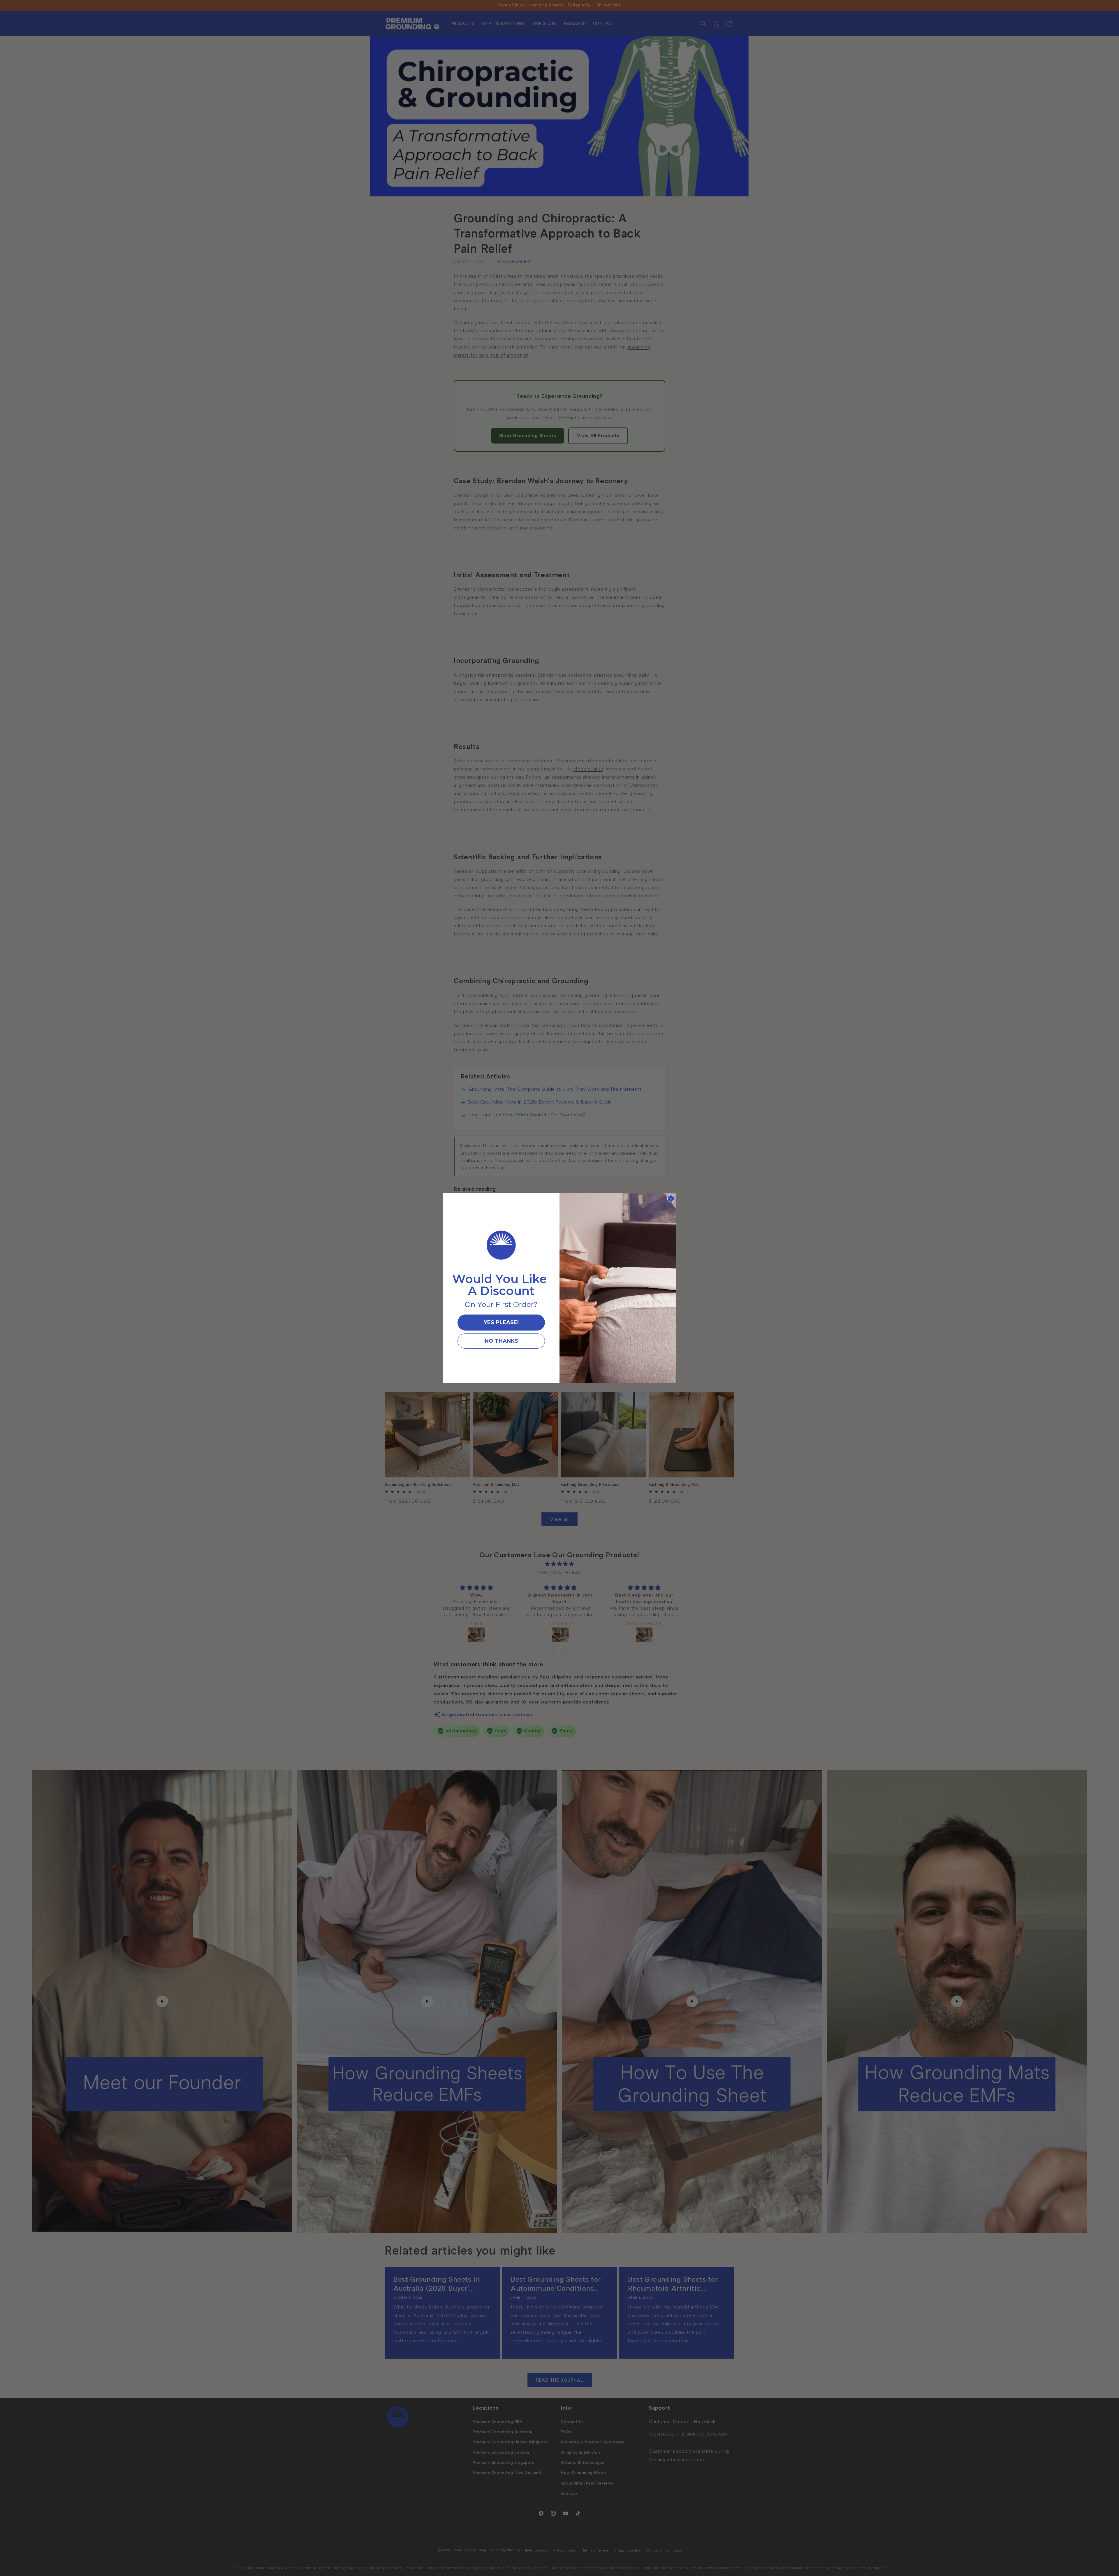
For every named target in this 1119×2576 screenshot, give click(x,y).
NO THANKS (501, 1341)
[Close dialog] (671, 1199)
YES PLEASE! (501, 1322)
